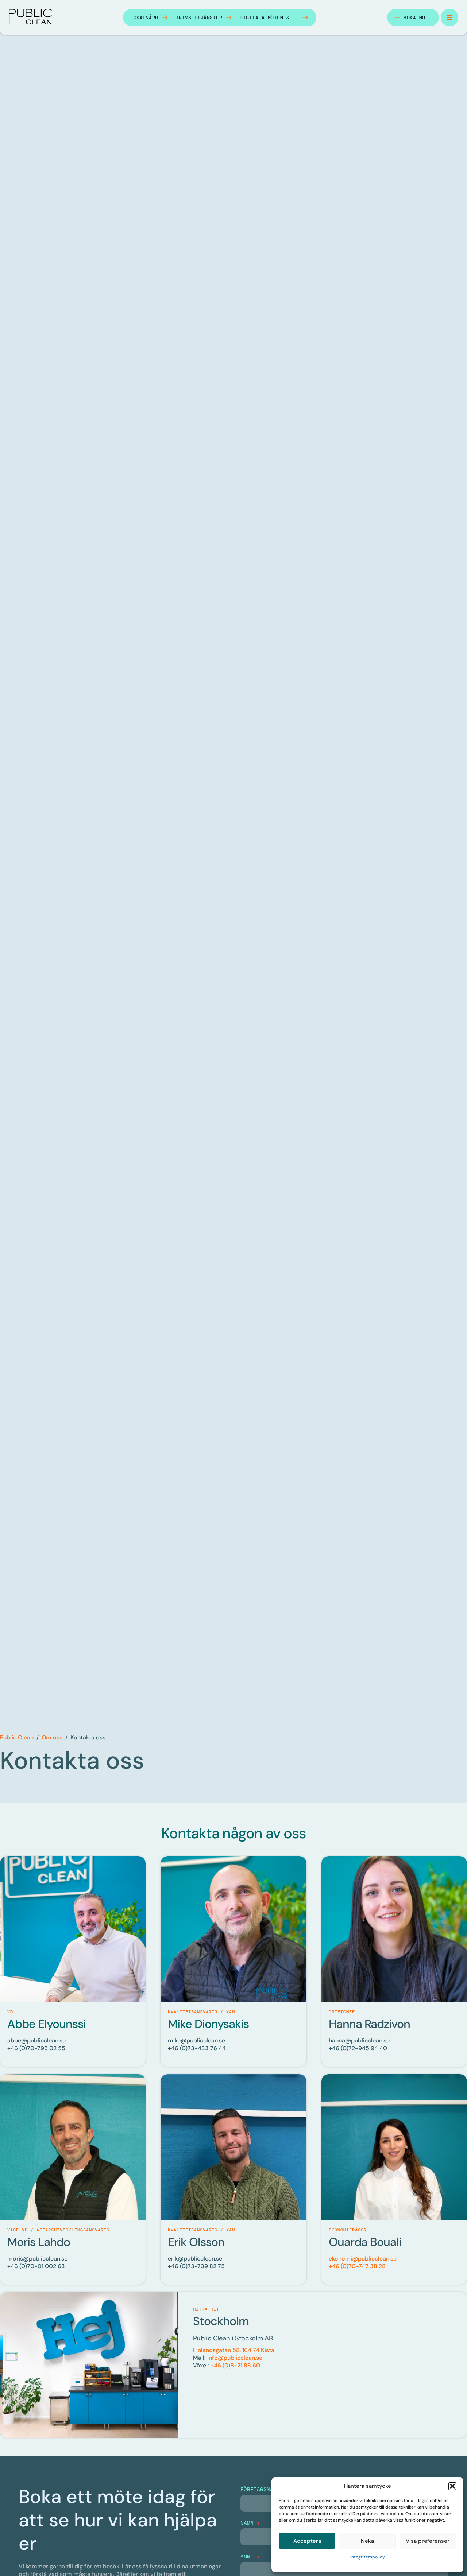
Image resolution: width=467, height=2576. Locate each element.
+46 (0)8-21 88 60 (235, 2365)
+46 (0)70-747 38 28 (357, 2266)
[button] (452, 2486)
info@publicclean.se (235, 2358)
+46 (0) (36, 2266)
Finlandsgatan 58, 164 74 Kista (234, 2350)
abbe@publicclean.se (36, 2040)
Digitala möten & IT (269, 18)
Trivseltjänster (199, 18)
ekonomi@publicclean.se (363, 2259)
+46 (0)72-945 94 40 (358, 2048)
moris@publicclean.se (37, 2259)
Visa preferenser (428, 2541)
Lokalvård (144, 18)
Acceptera (307, 2541)
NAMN (250, 2523)
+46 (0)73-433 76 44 (197, 2048)
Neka (367, 2541)
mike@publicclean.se (196, 2040)
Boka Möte (418, 18)
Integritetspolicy (368, 2557)
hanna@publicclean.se (359, 2040)
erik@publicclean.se (195, 2259)
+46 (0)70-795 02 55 (36, 2048)
